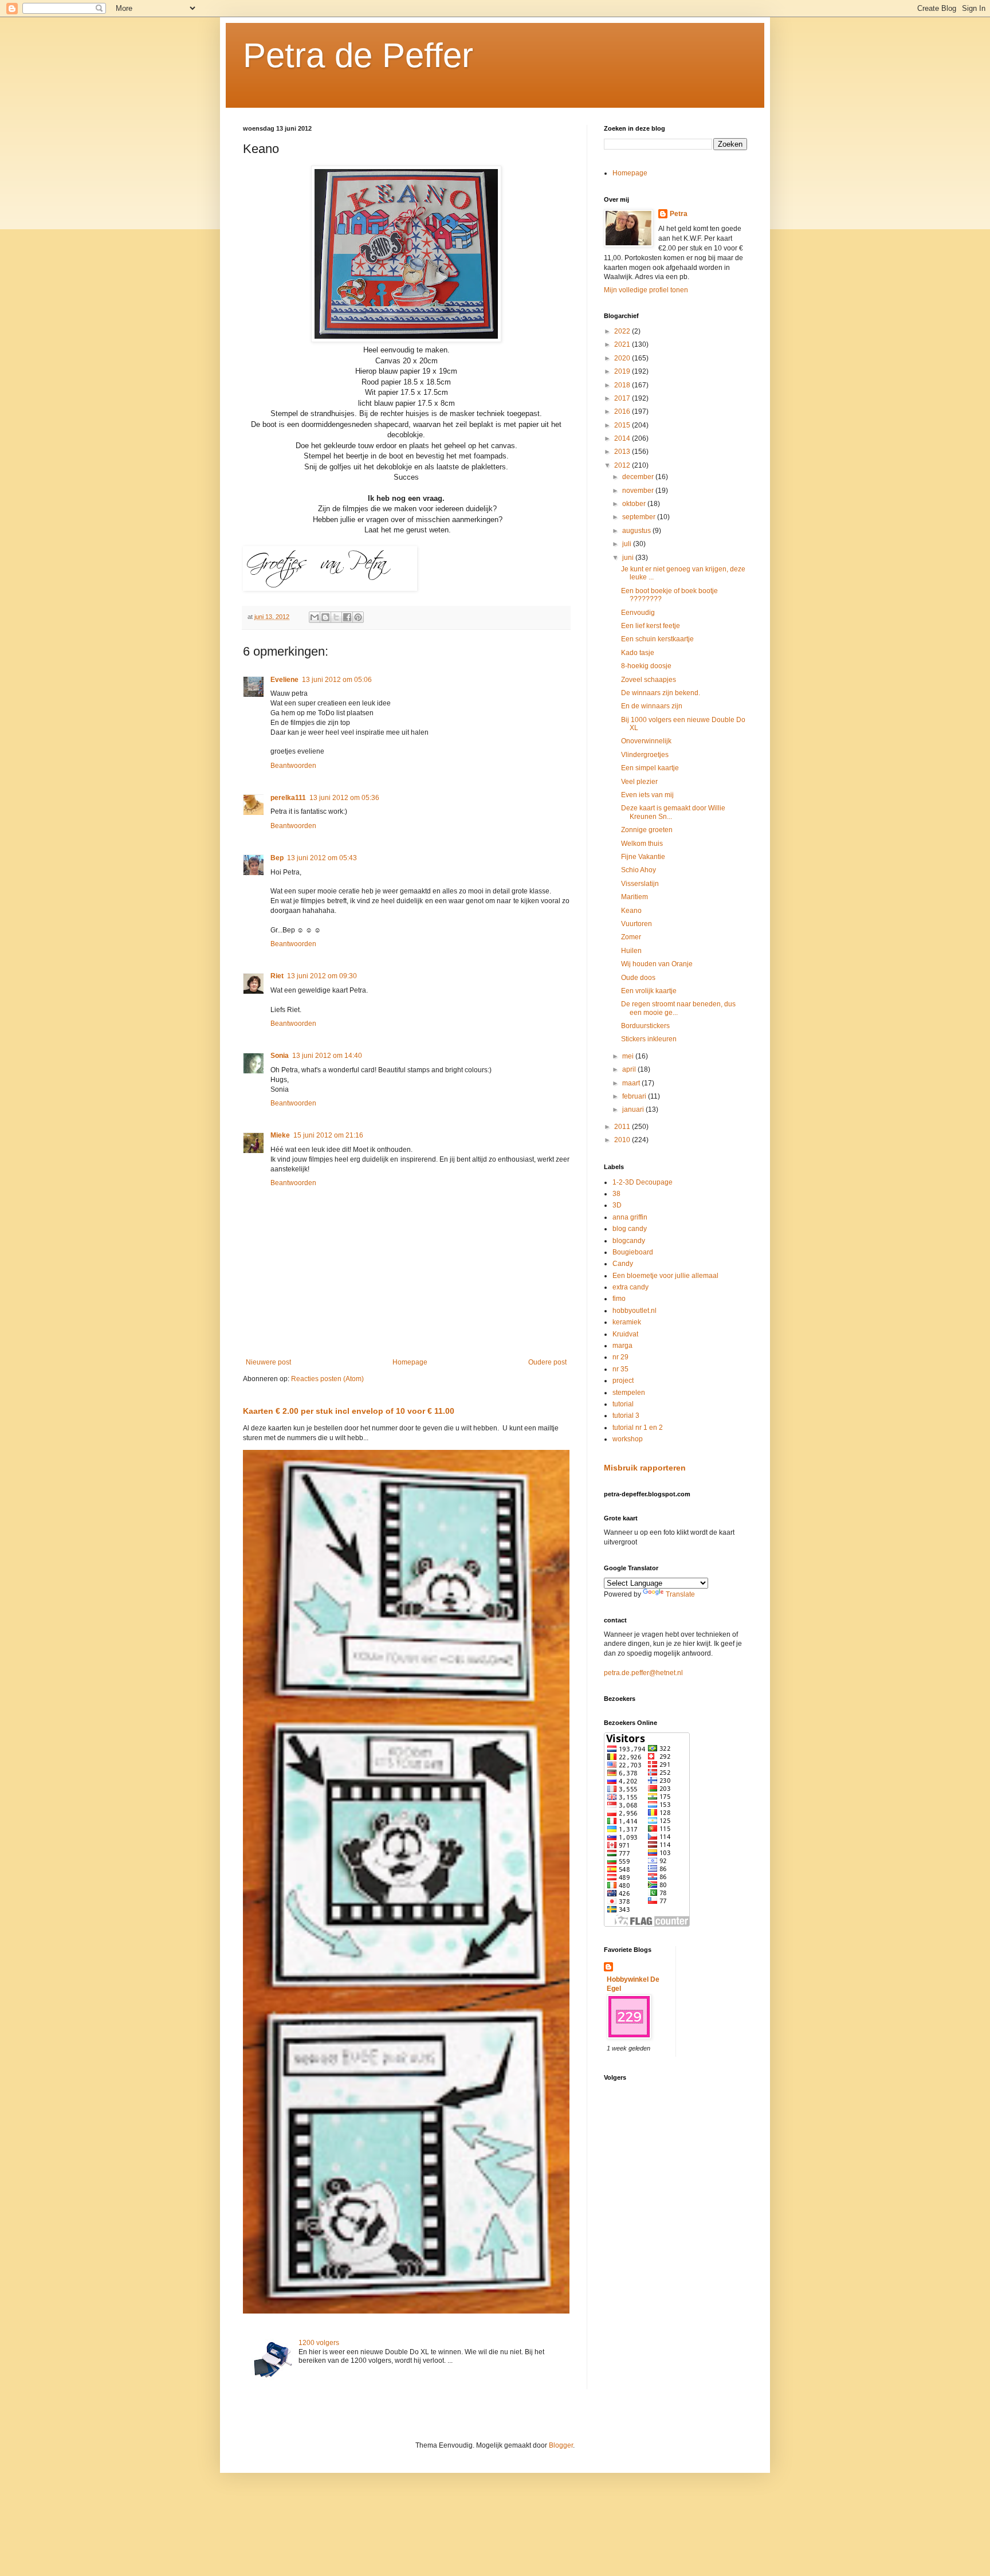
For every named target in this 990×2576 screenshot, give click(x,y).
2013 (623, 452)
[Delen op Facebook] (347, 617)
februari (635, 1096)
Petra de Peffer (358, 55)
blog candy (630, 1229)
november (639, 491)
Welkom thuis (642, 844)
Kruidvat (625, 1334)
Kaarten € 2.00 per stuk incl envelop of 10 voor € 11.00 (349, 1411)
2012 (623, 465)
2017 (623, 398)
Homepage (410, 1362)
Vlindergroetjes (645, 755)
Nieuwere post (268, 1362)
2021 (623, 344)
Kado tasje (638, 653)
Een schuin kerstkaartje (657, 639)
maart (632, 1083)
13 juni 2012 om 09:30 (322, 976)
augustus (637, 531)
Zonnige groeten (647, 830)
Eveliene (284, 680)
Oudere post (547, 1362)
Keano (631, 911)
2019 (623, 371)
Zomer (631, 937)
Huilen (631, 951)
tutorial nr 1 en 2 (638, 1428)
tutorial (623, 1404)
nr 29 (620, 1357)
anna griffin (630, 1217)
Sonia (280, 1056)
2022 (623, 331)
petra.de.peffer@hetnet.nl (643, 1673)
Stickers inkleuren (649, 1039)
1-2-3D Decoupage (643, 1182)
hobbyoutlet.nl (635, 1311)
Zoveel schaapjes (649, 680)
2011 (623, 1127)
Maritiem (635, 897)
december (639, 477)
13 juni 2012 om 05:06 (337, 680)
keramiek (627, 1322)
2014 (623, 438)
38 (616, 1194)
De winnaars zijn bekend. (661, 693)
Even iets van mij (647, 795)
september (640, 517)
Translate (680, 1594)
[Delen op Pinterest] (358, 617)
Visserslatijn (640, 884)
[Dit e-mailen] (315, 617)
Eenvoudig (638, 613)
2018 (623, 385)
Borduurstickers (645, 1026)
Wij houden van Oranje (657, 964)
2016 (623, 411)
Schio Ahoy (639, 870)
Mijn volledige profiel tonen (646, 290)
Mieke (280, 1135)
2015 (623, 425)
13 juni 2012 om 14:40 (327, 1056)
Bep (277, 858)
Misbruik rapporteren (645, 1468)
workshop (628, 1439)
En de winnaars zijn (652, 706)
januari (634, 1109)
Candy (623, 1264)
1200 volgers (319, 2343)
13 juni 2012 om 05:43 (322, 858)
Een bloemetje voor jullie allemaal (665, 1276)
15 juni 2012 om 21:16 (328, 1135)
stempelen (629, 1393)
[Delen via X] (336, 617)
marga (622, 1346)
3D (617, 1205)
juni (629, 558)
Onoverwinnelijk (646, 741)
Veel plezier (639, 782)
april (630, 1069)
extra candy (630, 1287)
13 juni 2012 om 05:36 (344, 798)
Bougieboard (633, 1252)
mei (629, 1056)
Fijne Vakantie (643, 857)
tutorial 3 (626, 1416)
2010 (623, 1140)
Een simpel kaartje (650, 768)
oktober (635, 504)
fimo (619, 1299)
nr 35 (620, 1369)
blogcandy (629, 1241)
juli (628, 544)
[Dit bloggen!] (325, 617)
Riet (277, 976)
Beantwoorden (293, 766)
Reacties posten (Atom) (327, 1379)
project (623, 1381)
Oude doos (638, 978)
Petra (679, 214)
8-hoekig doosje (646, 666)
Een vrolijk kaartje (649, 991)
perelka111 (288, 798)
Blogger (561, 2445)
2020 (623, 358)
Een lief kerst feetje (651, 626)
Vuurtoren (637, 924)
